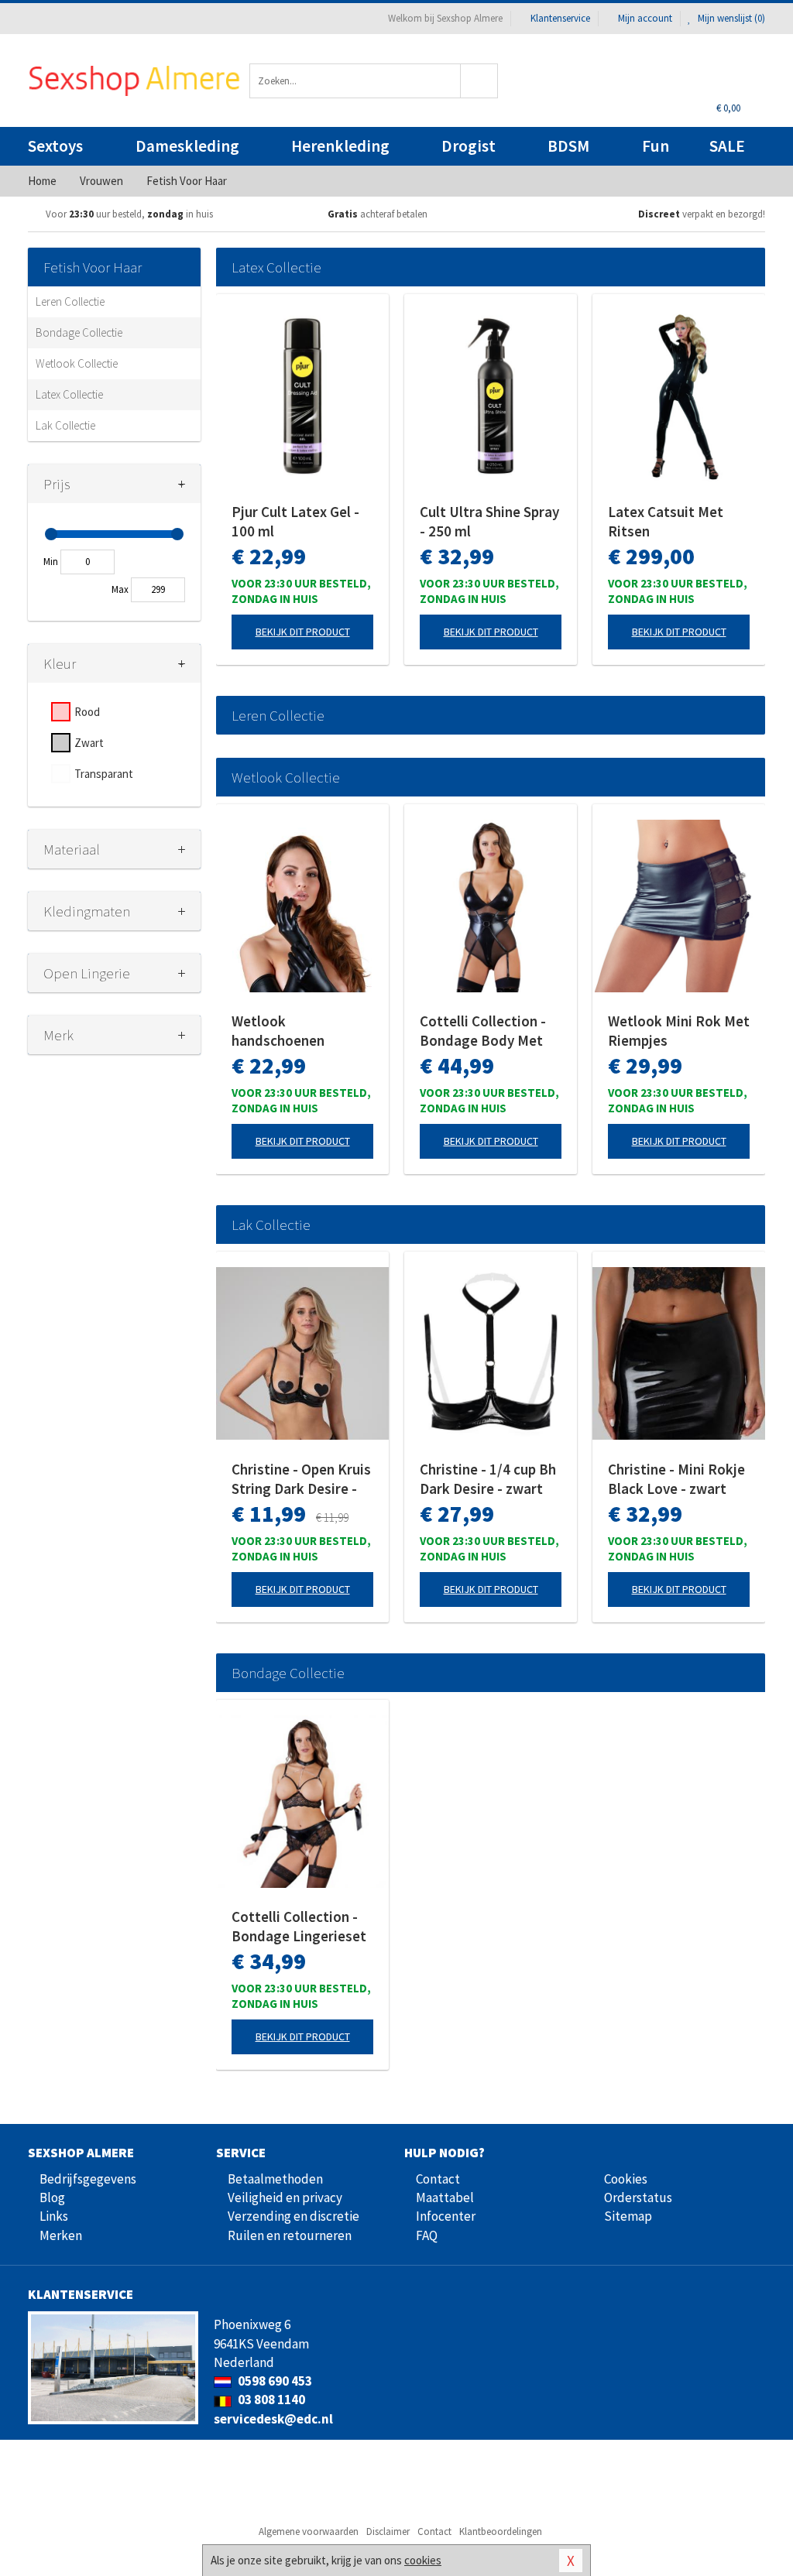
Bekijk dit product (303, 632)
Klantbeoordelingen (501, 2531)
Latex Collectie (69, 394)
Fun (656, 146)
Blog (52, 2197)
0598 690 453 (274, 2381)
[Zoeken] (479, 81)
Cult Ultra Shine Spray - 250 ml (489, 521)
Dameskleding (187, 146)
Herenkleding (340, 146)
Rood (87, 712)
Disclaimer (388, 2531)
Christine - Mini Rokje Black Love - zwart (676, 1479)
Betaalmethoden (275, 2179)
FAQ (427, 2235)
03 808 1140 (270, 2400)
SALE (727, 146)
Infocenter (446, 2216)
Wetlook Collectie (77, 363)
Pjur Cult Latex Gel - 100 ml (295, 521)
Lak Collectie (65, 425)
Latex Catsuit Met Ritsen (666, 521)
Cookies (626, 2179)
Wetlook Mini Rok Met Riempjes (679, 1031)
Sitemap (628, 2216)
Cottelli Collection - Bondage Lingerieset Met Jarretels (299, 1927)
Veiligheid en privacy (285, 2197)
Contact (438, 2179)
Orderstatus (638, 2197)
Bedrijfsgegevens (88, 2179)
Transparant (104, 774)
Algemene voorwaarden (309, 2531)
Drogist (469, 146)
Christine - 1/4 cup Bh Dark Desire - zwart (488, 1479)
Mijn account (645, 18)
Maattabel (445, 2197)
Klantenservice (560, 18)
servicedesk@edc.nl (273, 2419)
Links (54, 2216)
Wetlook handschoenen (278, 1031)
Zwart (89, 743)
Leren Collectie (70, 301)
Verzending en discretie (294, 2216)
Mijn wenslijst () (730, 18)
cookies (423, 2560)
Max (120, 589)
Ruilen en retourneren (290, 2235)
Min (51, 562)
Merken (61, 2235)
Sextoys (55, 146)
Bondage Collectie (79, 332)
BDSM (568, 146)
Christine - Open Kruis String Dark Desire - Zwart (301, 1479)
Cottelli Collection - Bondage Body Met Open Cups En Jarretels (483, 1031)
